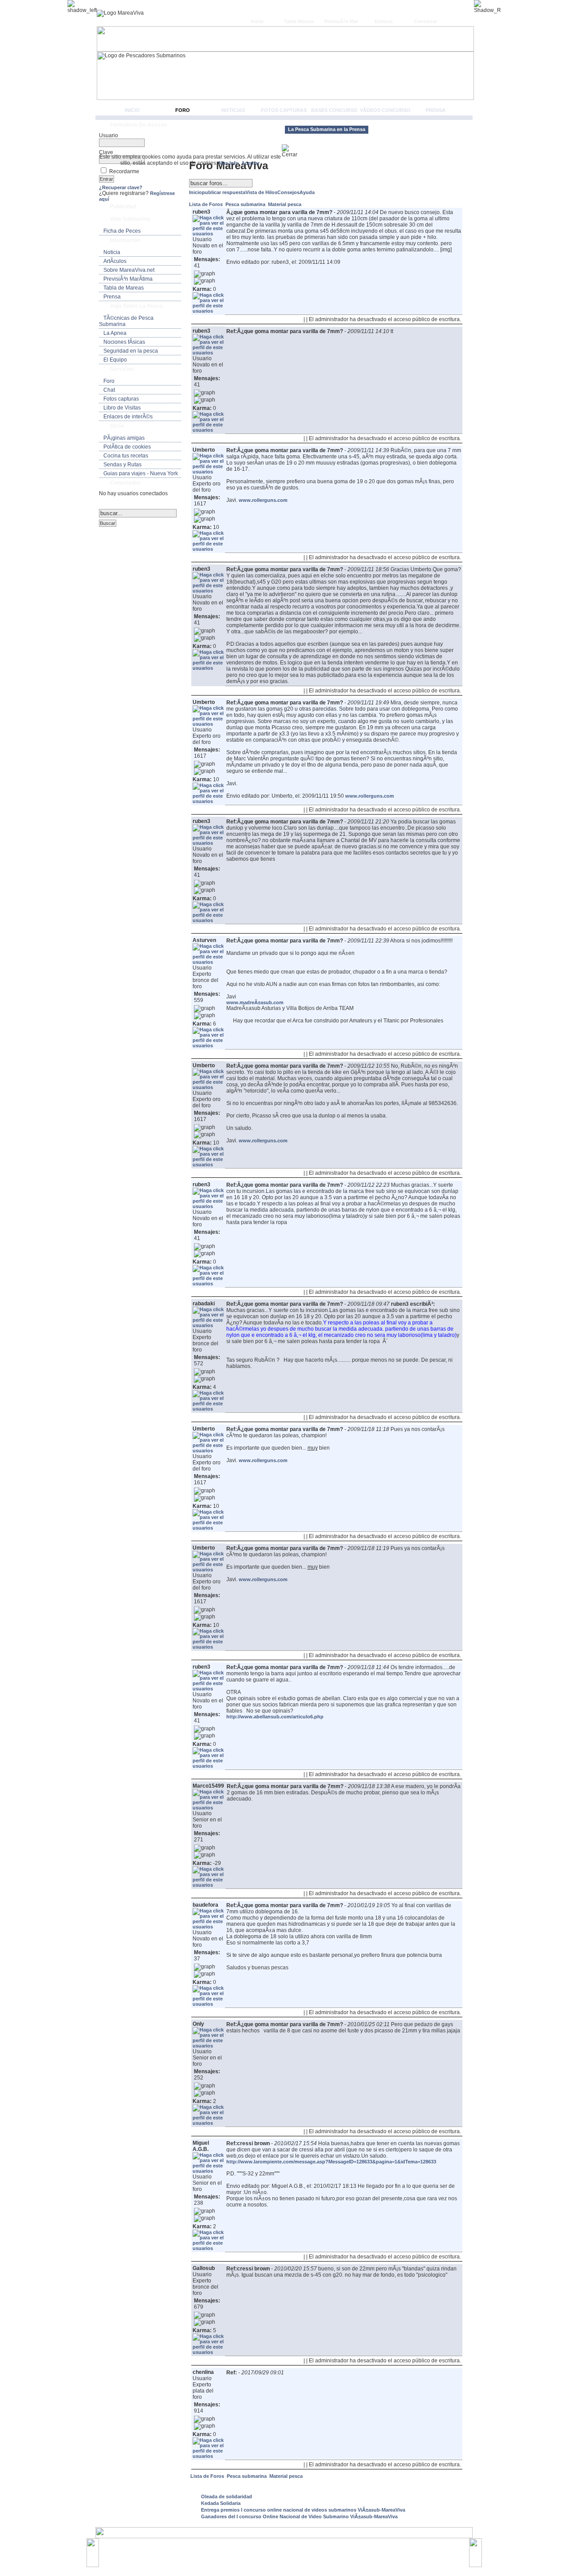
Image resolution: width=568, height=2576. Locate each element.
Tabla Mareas (299, 21)
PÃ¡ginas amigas (124, 438)
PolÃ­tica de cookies (127, 447)
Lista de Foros (207, 204)
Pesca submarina (246, 204)
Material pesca (285, 204)
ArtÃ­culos (115, 261)
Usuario (108, 135)
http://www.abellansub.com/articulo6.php (275, 1717)
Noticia (112, 252)
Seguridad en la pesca (131, 351)
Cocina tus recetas (126, 456)
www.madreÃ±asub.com (255, 1002)
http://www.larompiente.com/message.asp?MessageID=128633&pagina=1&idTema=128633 (331, 2162)
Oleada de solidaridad (227, 2496)
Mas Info (229, 163)
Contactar (426, 21)
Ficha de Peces (122, 231)
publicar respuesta (224, 192)
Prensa (436, 110)
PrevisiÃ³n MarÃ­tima (128, 279)
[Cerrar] (293, 151)
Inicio (257, 21)
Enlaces (384, 21)
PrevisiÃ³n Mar (341, 21)
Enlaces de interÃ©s (128, 417)
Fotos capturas (284, 110)
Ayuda (307, 192)
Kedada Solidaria (221, 2503)
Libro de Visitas (122, 408)
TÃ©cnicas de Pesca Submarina (126, 321)
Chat (109, 390)
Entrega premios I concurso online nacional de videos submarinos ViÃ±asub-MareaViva (303, 2510)
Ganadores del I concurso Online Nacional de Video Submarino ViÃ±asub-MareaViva (299, 2516)
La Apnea (115, 333)
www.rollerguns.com (263, 500)
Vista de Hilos (261, 192)
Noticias (233, 110)
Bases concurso (334, 110)
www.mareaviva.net (286, 2548)
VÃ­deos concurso (385, 110)
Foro (183, 110)
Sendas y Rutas (122, 465)
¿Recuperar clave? (121, 187)
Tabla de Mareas (124, 288)
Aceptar (250, 163)
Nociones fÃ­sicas (124, 342)
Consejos (288, 192)
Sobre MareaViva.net (129, 270)
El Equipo (115, 360)
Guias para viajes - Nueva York (141, 473)
